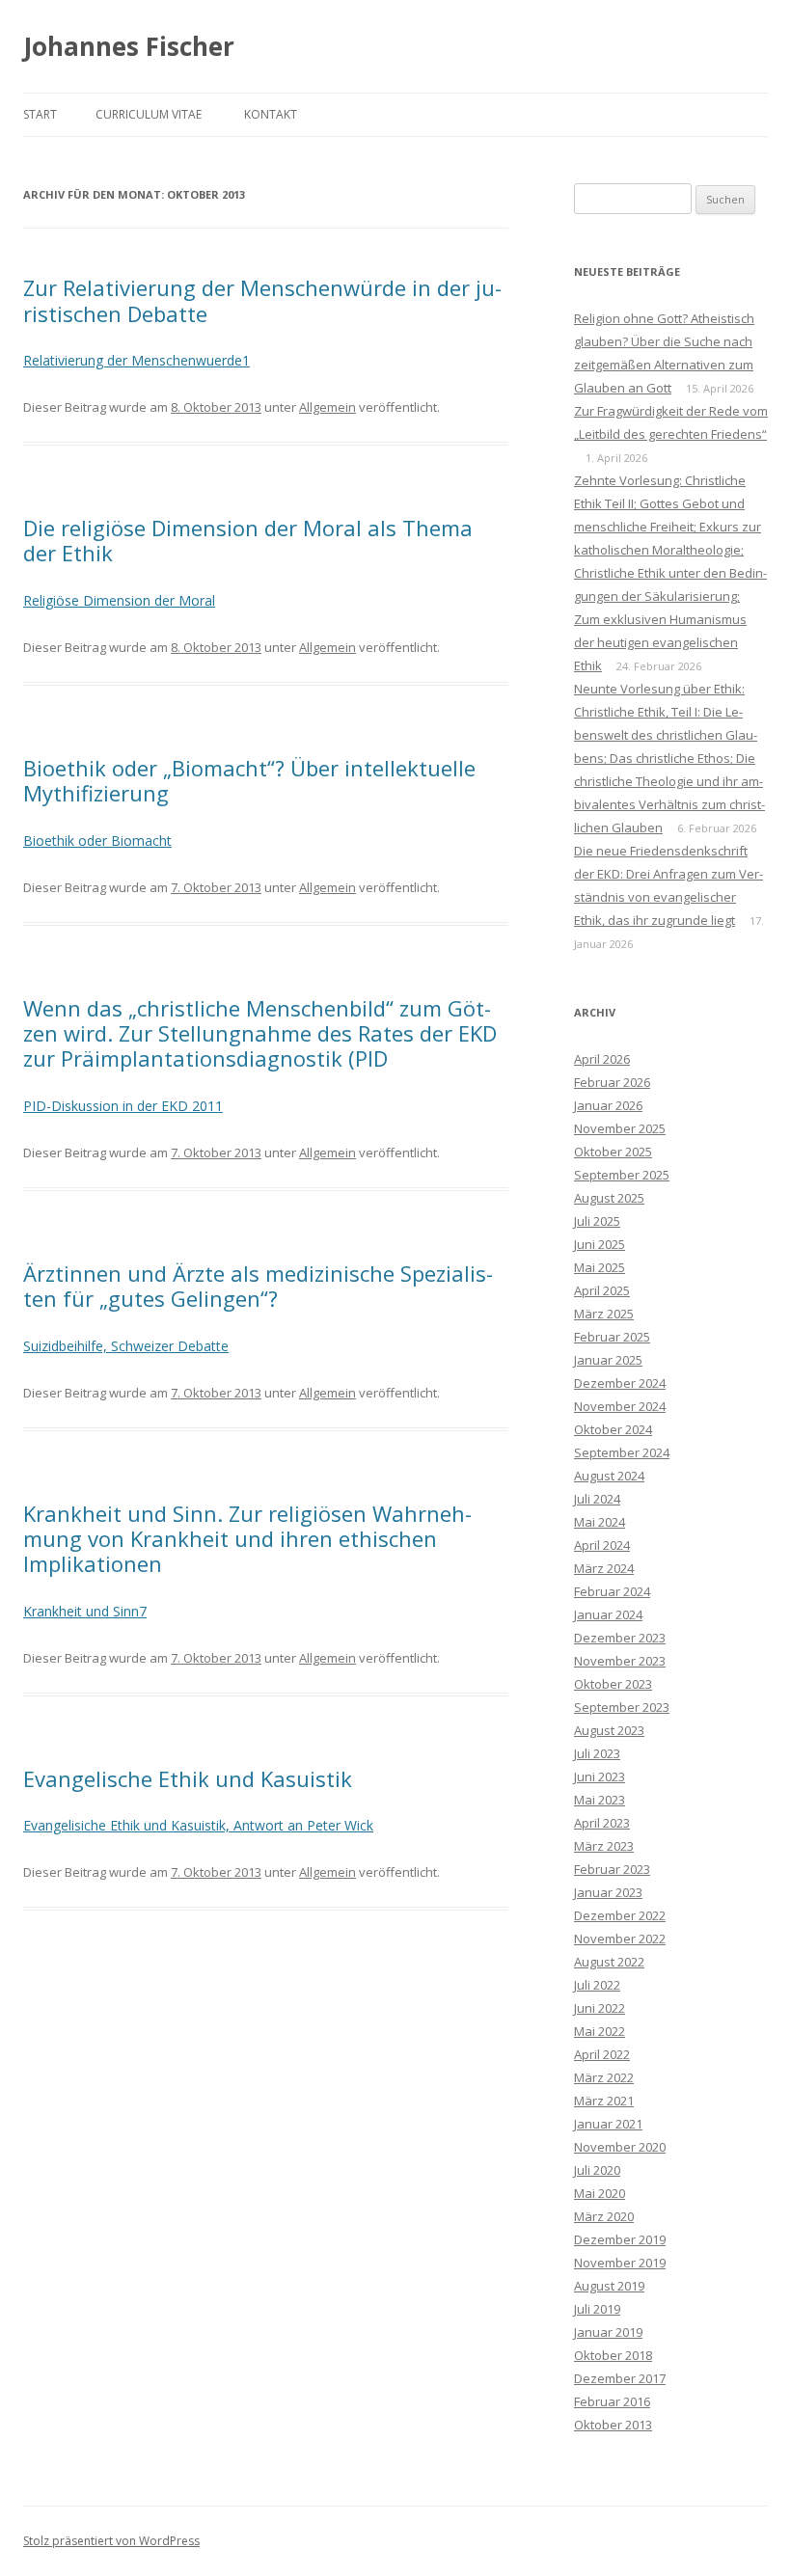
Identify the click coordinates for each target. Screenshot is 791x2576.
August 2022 (609, 1962)
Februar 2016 (612, 2401)
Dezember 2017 (620, 2378)
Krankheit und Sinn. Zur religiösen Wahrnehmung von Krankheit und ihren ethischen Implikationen (247, 1539)
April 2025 (602, 1290)
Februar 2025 (612, 1337)
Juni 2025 (600, 1244)
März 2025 (604, 1314)
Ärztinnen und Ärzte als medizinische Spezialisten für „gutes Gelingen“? (258, 1286)
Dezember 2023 (620, 1638)
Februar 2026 (612, 1082)
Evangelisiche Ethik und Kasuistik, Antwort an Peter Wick (198, 1825)
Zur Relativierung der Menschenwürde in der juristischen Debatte (262, 300)
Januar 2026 (608, 1105)
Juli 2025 (597, 1221)
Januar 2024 (608, 1614)
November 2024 (620, 1406)
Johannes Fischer (129, 46)
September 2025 (622, 1175)
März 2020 (604, 2216)
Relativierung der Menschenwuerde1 (136, 360)
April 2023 (602, 1823)
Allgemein (327, 407)
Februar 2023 (612, 1869)
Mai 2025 (600, 1267)
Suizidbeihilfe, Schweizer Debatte (126, 1346)
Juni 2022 (600, 2008)
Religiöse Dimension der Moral (119, 600)
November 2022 (620, 1939)
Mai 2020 (600, 2193)
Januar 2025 (608, 1360)
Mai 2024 (600, 1522)
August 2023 (609, 1730)
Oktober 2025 (613, 1152)
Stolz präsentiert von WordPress (111, 2541)
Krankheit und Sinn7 (85, 1611)
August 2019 (609, 2286)
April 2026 (602, 1059)
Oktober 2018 (613, 2355)
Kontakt (271, 114)
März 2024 (604, 1568)
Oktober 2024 (613, 1429)
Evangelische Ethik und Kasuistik (188, 1778)
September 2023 (622, 1707)
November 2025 (620, 1128)
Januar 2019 (608, 2332)
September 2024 (622, 1452)
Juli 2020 (597, 2170)
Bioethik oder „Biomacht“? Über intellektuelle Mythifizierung (249, 780)
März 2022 (604, 2077)
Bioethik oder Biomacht (97, 841)
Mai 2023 (600, 1800)
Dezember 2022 (620, 1915)
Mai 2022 (600, 2031)
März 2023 (604, 1846)
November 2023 (620, 1661)
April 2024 (602, 1545)
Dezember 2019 (620, 2239)
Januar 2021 (608, 2124)
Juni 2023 (600, 1776)
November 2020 (620, 2147)
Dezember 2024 (620, 1383)
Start (40, 114)
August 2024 (609, 1476)
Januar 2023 (608, 1892)
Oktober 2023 (613, 1684)
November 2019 (620, 2263)
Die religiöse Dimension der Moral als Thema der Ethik (248, 540)
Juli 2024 (597, 1499)
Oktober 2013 (613, 2425)
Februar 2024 (612, 1591)
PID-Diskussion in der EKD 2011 (123, 1106)
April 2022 (602, 2054)
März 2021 (604, 2101)
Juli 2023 (597, 1753)
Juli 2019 (597, 2309)
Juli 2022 (597, 1985)
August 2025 (609, 1198)
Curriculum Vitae (149, 114)
